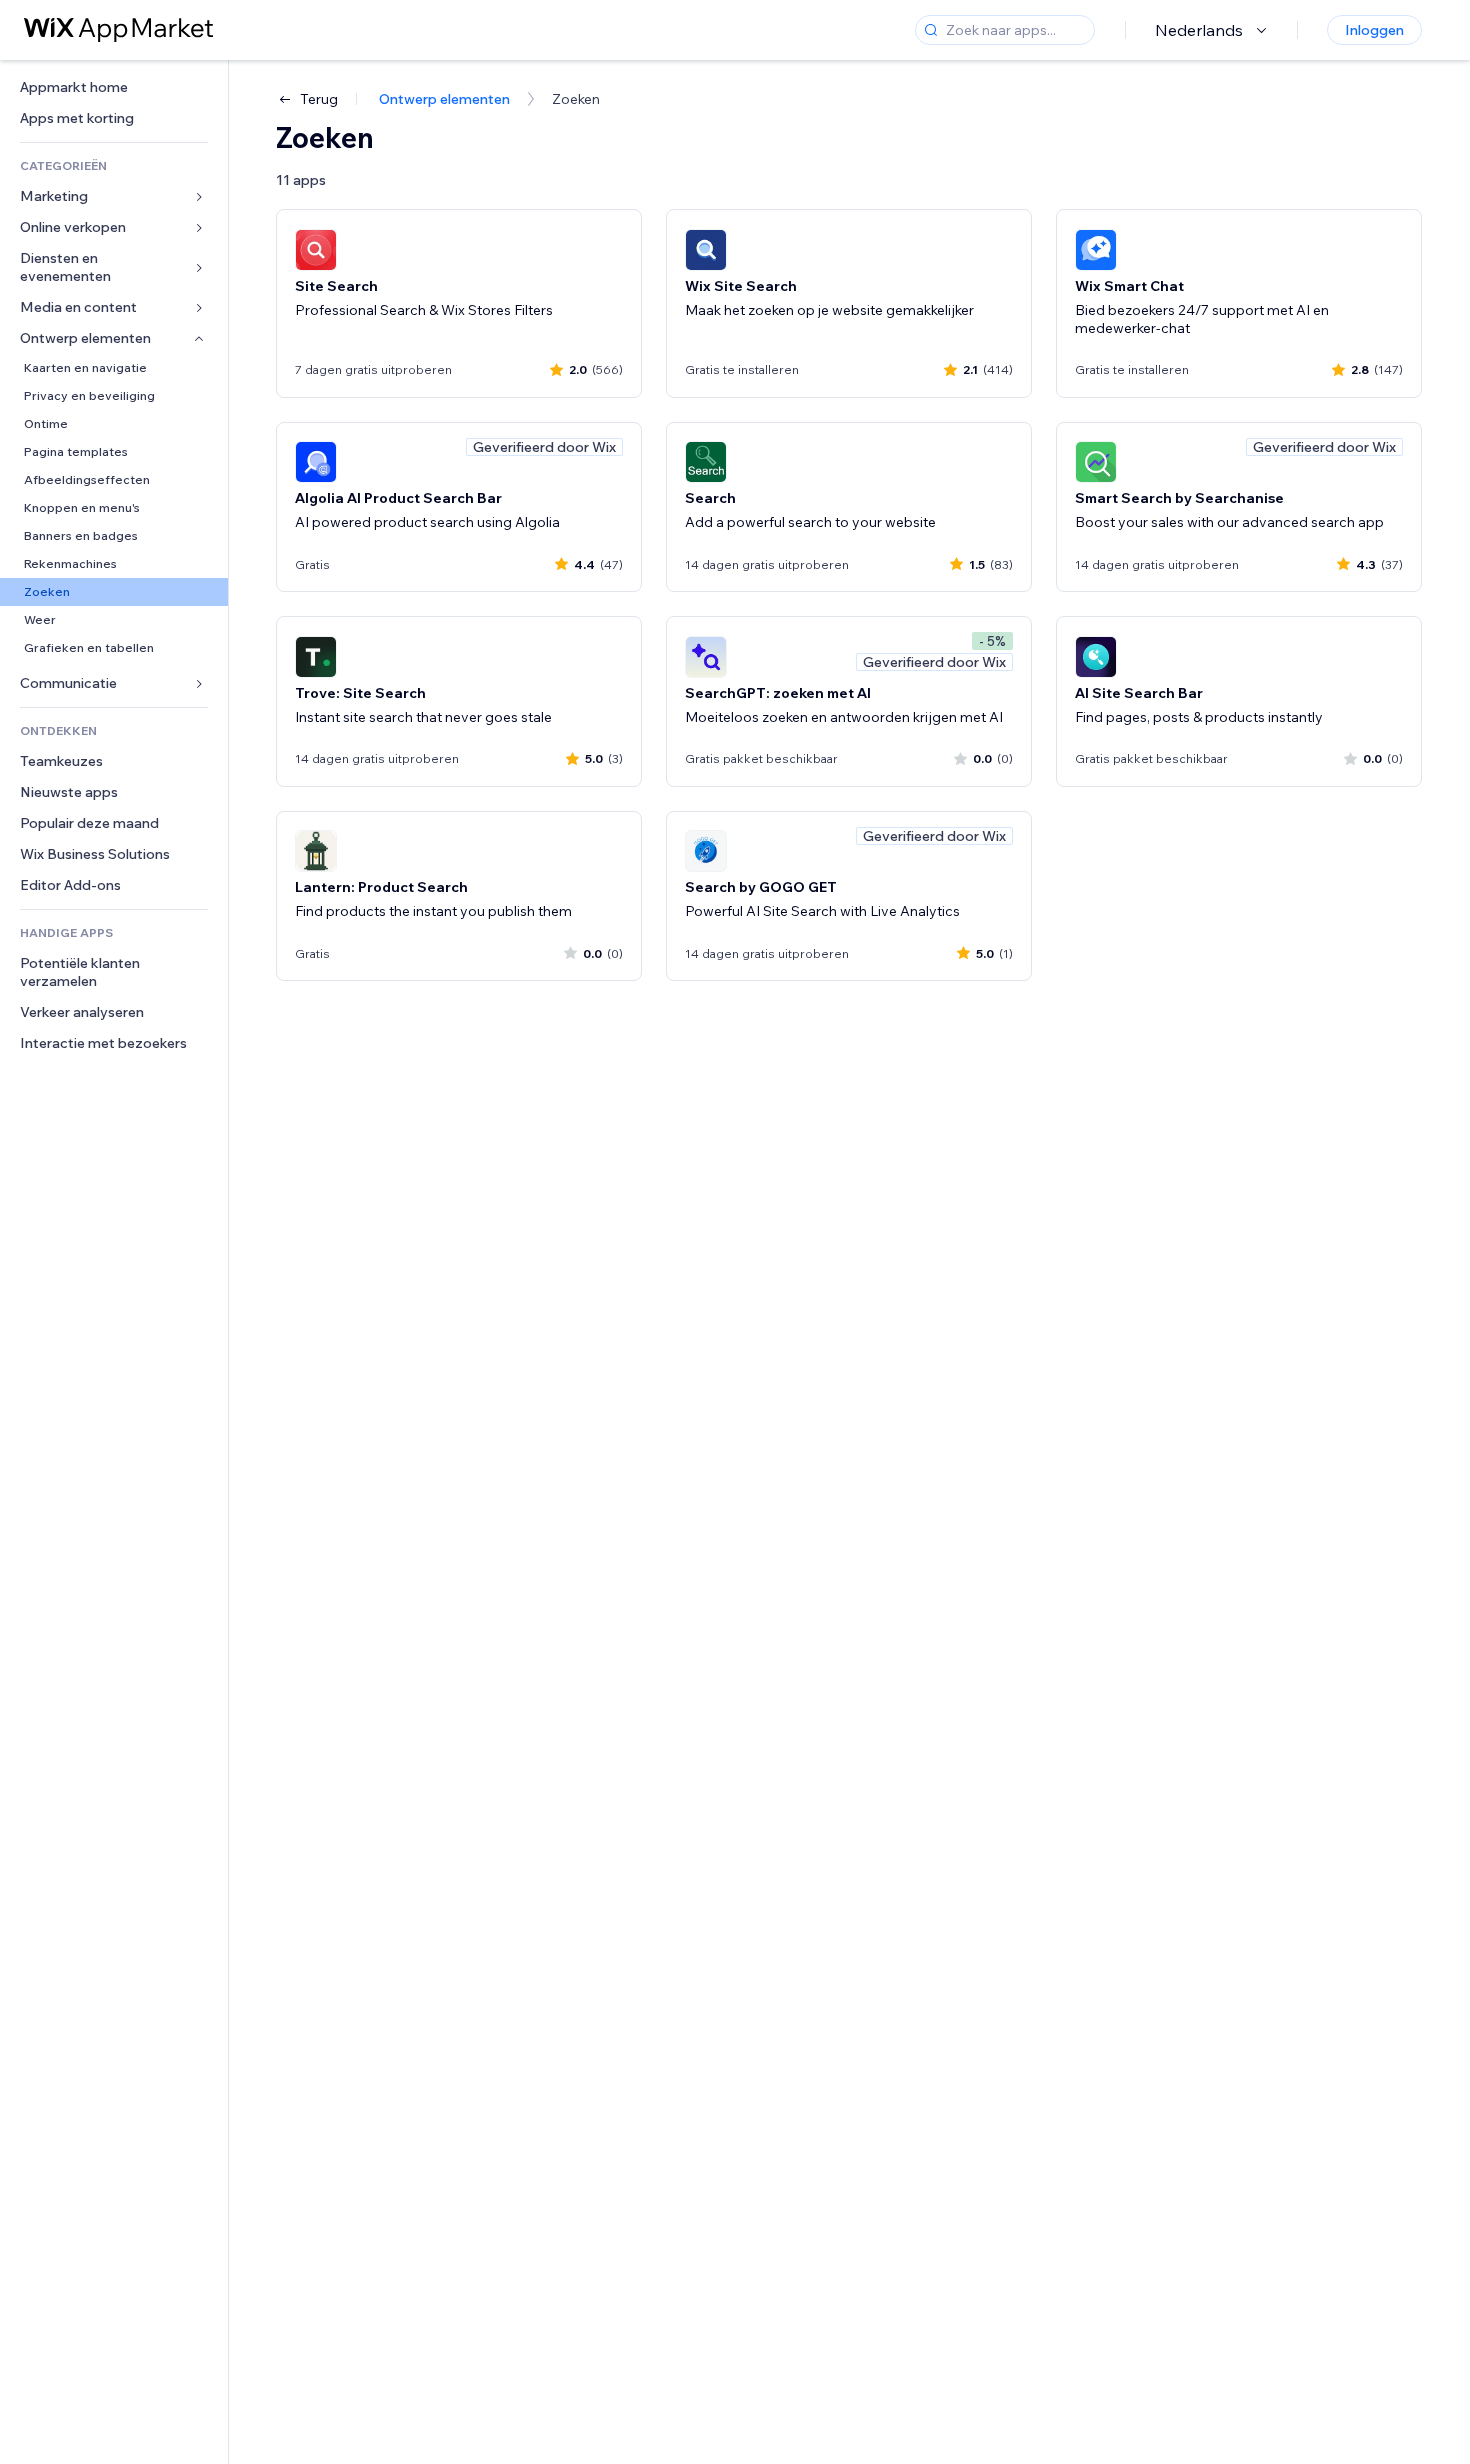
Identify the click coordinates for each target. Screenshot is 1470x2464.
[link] (114, 87)
